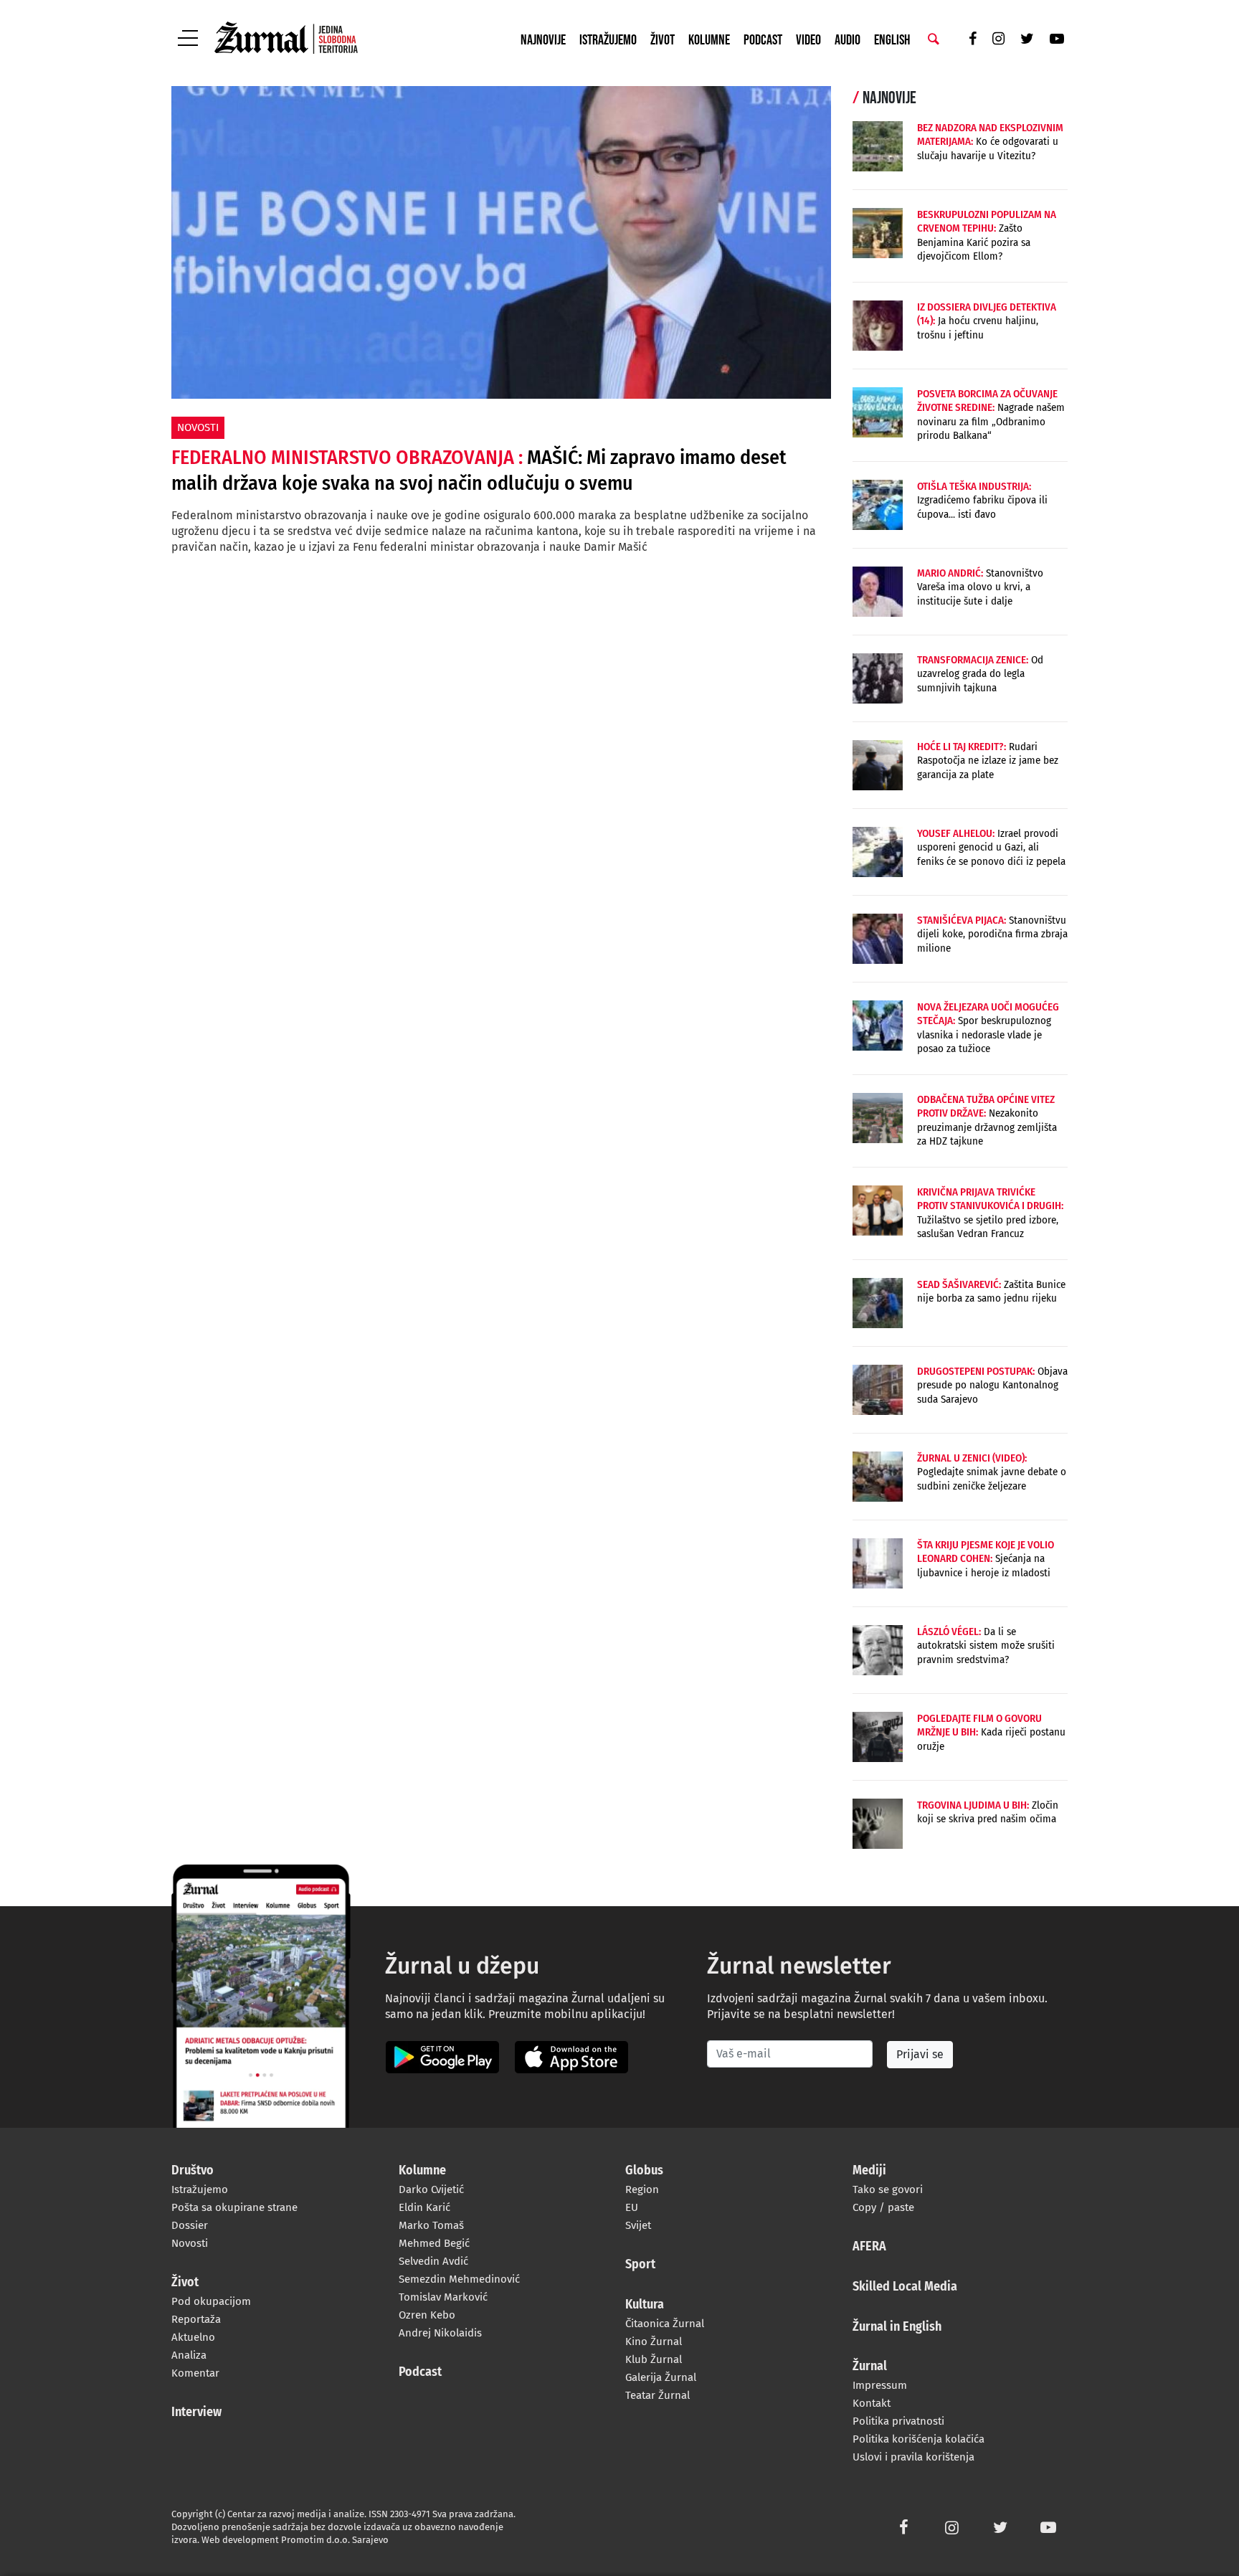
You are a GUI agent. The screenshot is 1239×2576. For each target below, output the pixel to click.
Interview (196, 2412)
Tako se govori (888, 2189)
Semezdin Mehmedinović (459, 2279)
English (892, 40)
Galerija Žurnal (661, 2377)
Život (663, 40)
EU (632, 2207)
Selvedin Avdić (433, 2261)
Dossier (190, 2225)
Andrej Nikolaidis (440, 2333)
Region (642, 2189)
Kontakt (872, 2403)
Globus (644, 2171)
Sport (640, 2265)
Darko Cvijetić (431, 2189)
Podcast (763, 40)
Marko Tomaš (431, 2225)
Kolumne (709, 40)
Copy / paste (883, 2207)
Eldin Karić (424, 2207)
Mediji (869, 2171)
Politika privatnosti (898, 2421)
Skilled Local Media (905, 2287)
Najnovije (543, 40)
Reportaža (196, 2319)
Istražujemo (608, 40)
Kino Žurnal (654, 2341)
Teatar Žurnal (658, 2395)
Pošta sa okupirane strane (234, 2207)
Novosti (190, 2243)
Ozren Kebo (427, 2315)
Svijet (638, 2225)
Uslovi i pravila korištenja (913, 2457)
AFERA (869, 2247)
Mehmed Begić (434, 2243)
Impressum (880, 2385)
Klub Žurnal (654, 2359)
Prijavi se (920, 2054)
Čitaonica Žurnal (665, 2324)
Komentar (195, 2373)
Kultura (645, 2305)
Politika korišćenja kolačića (918, 2439)
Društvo (193, 2171)
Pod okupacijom (211, 2301)
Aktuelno (193, 2337)
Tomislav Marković (443, 2297)
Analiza (189, 2355)
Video (808, 40)
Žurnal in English (897, 2327)
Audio (848, 40)
